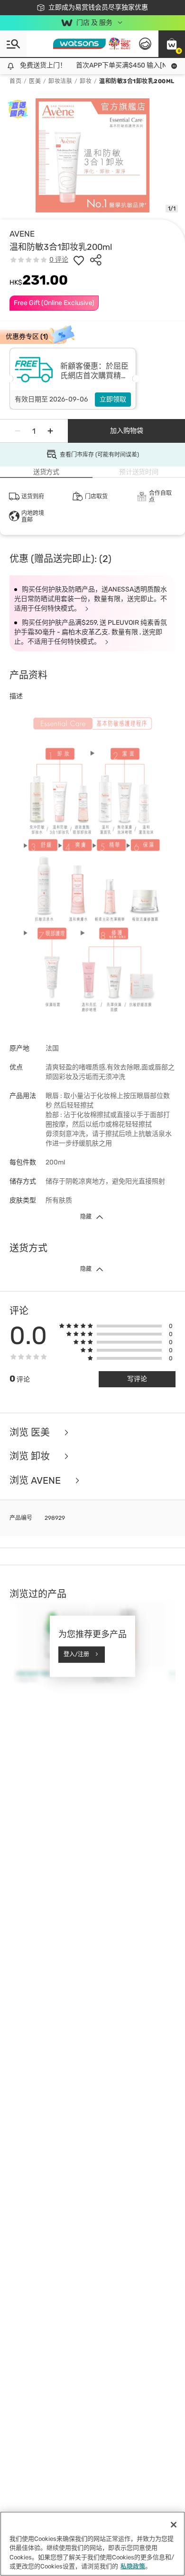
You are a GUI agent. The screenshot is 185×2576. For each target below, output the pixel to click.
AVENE (22, 234)
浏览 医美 (31, 1433)
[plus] (50, 431)
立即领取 (113, 399)
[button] (172, 44)
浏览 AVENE (36, 1481)
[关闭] (174, 2525)
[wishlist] (79, 260)
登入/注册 (76, 1654)
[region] (92, 2544)
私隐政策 (133, 2566)
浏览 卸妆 (31, 1456)
